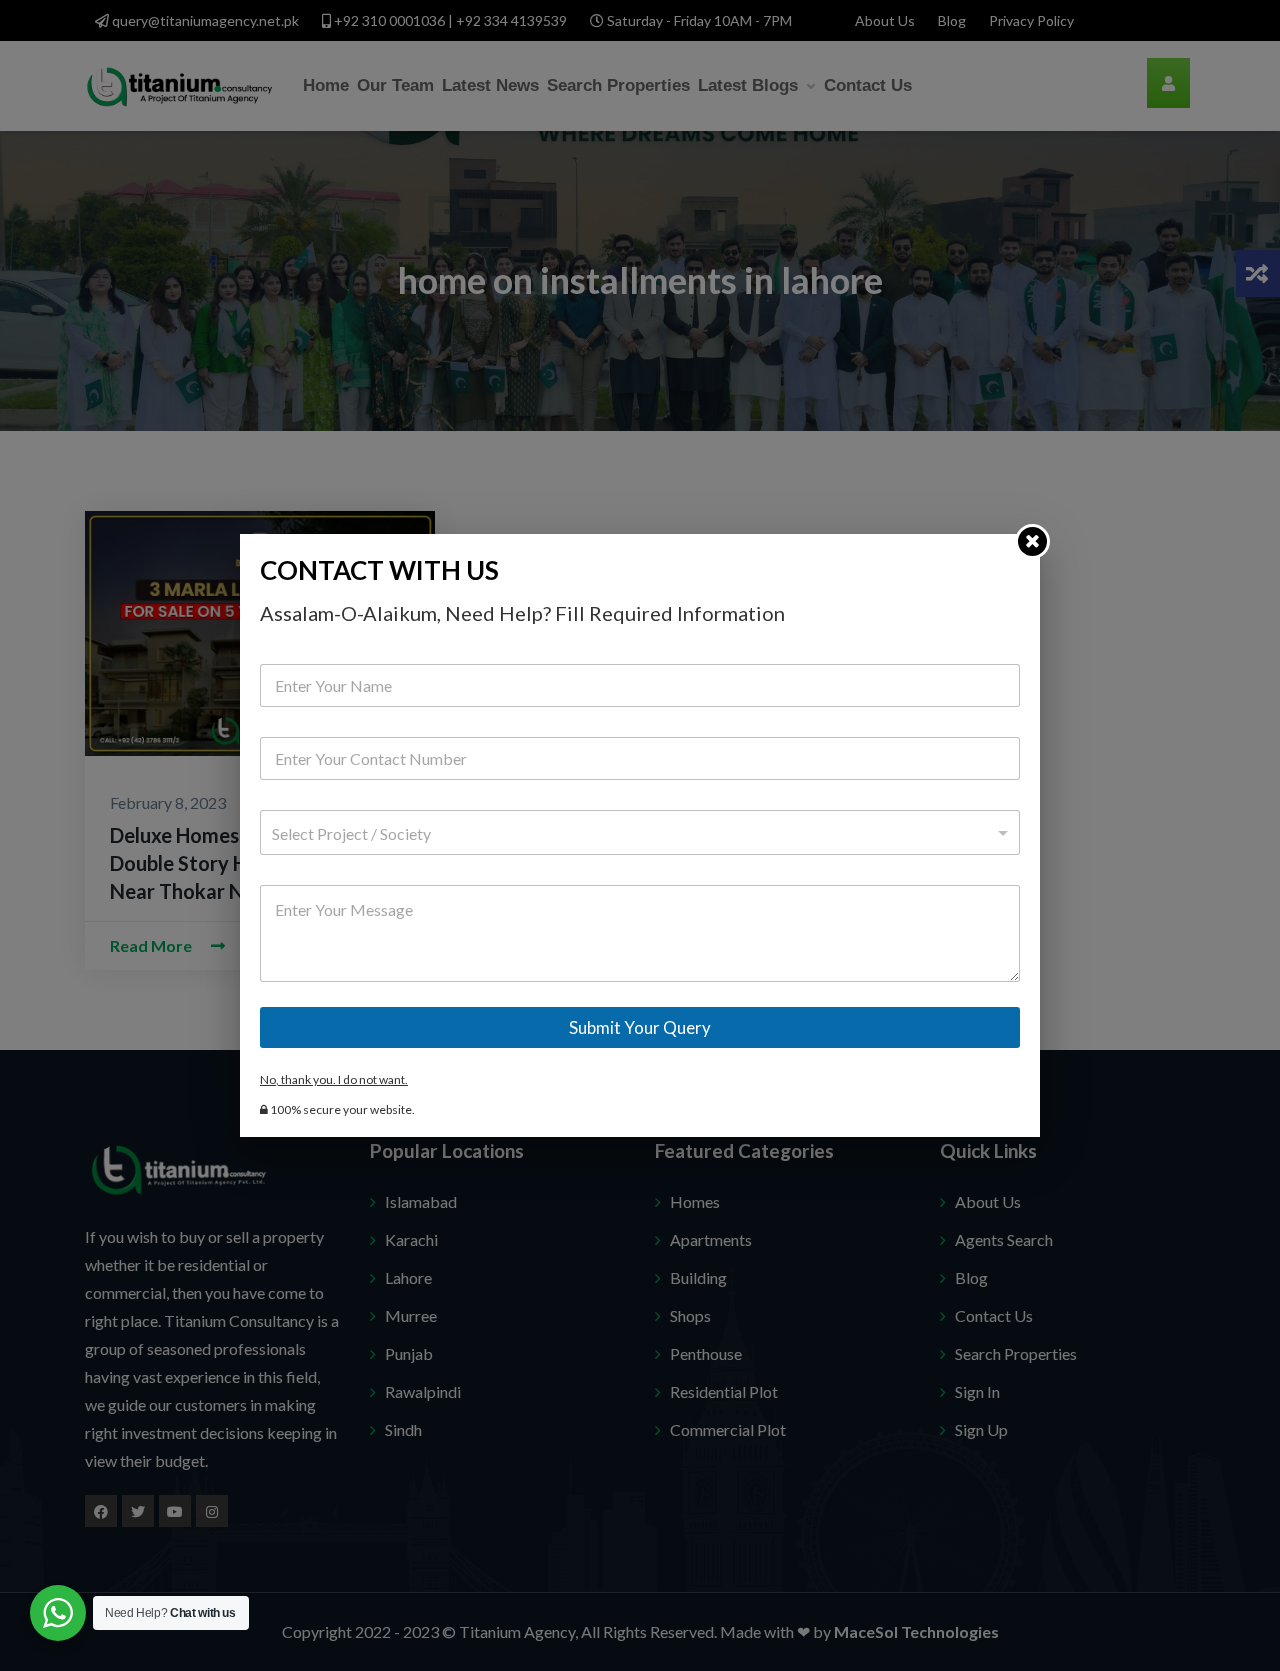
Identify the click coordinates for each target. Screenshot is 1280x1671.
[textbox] (635, 834)
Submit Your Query (640, 1027)
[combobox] (640, 832)
